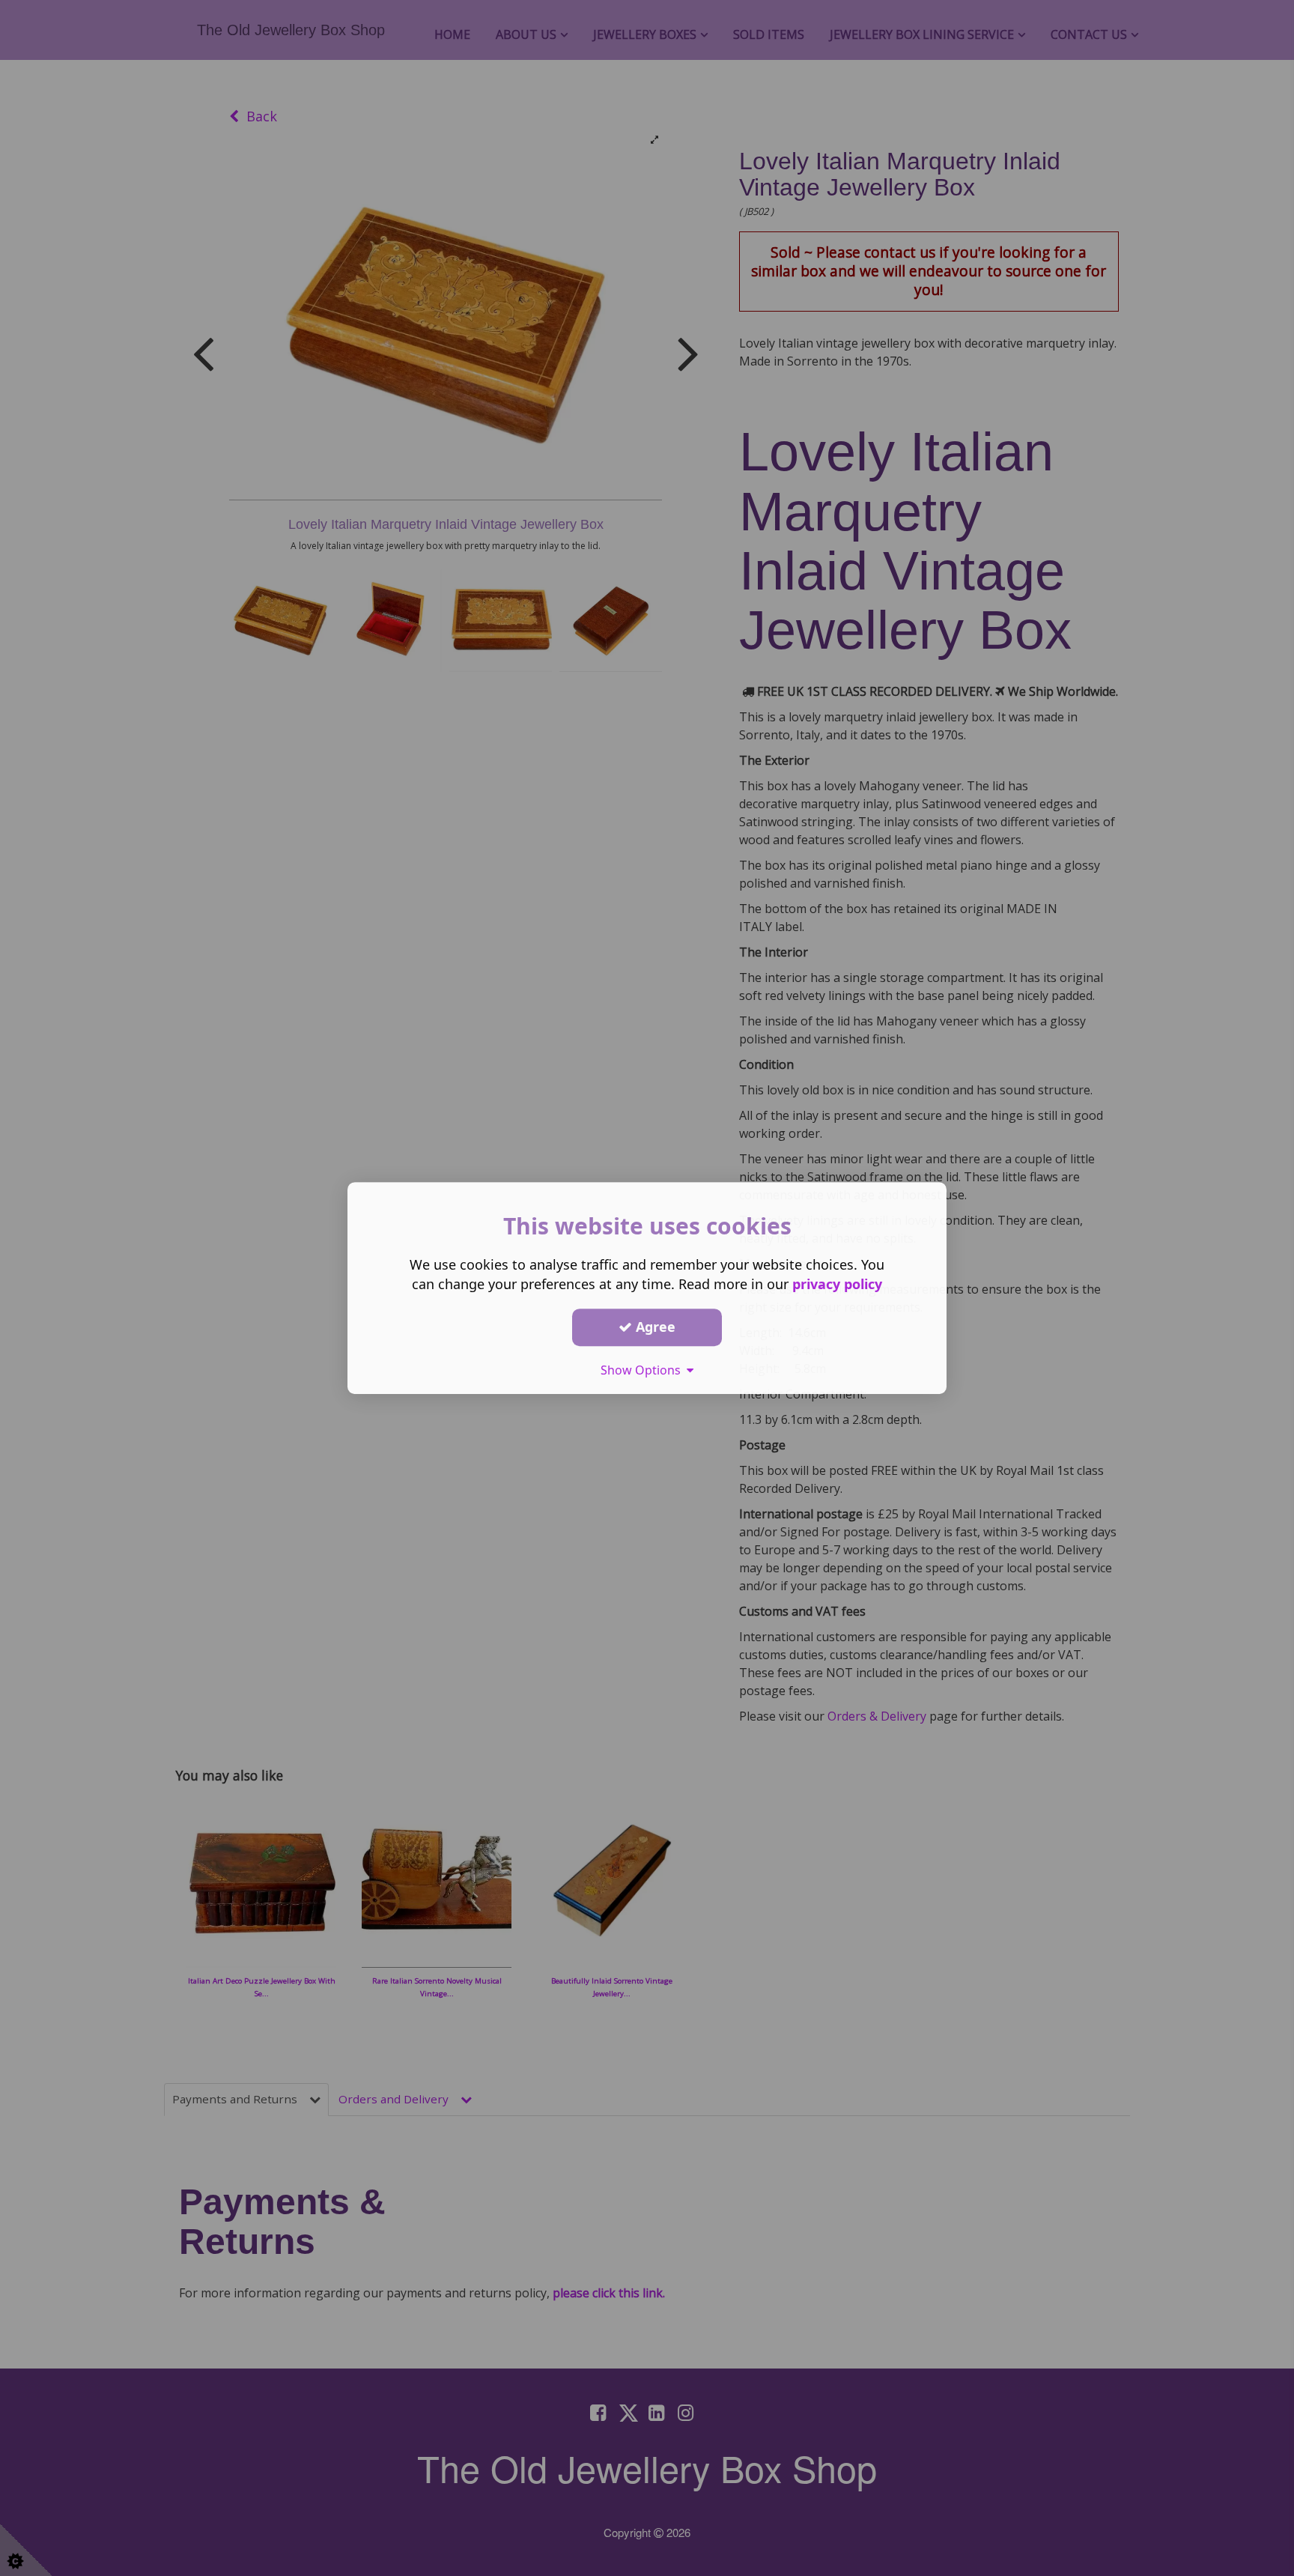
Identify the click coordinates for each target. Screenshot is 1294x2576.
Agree (654, 1327)
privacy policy (837, 1284)
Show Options (644, 1370)
